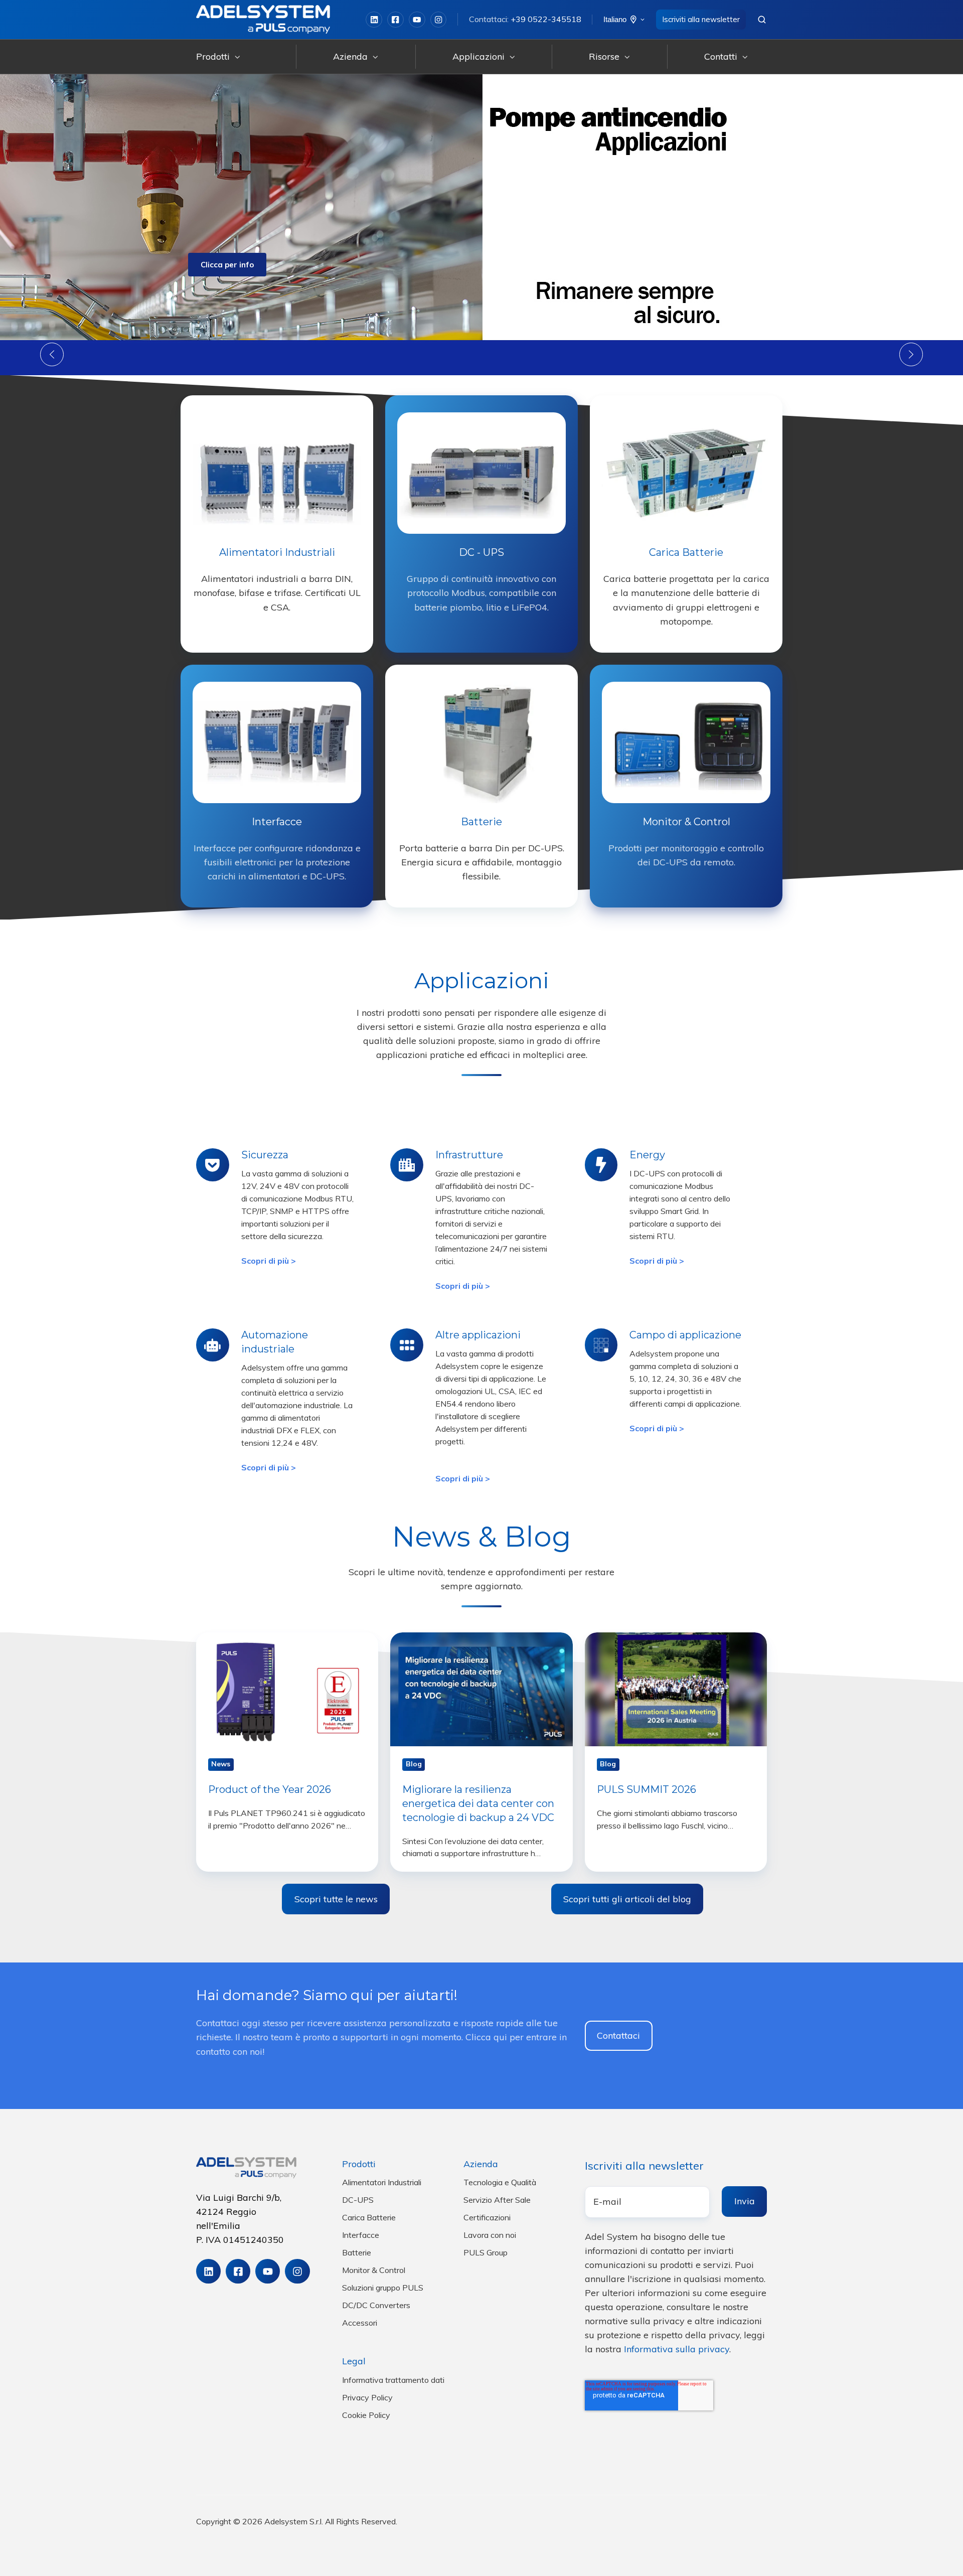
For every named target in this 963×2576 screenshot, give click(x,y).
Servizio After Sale (497, 2200)
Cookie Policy (366, 2415)
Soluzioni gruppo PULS (383, 2288)
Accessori (360, 2323)
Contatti (721, 56)
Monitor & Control (374, 2270)
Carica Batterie (369, 2217)
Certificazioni (487, 2217)
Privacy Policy (367, 2397)
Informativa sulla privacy (677, 2349)
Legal (354, 2361)
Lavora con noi (490, 2235)
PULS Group (486, 2252)
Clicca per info (227, 265)
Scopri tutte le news (336, 1899)
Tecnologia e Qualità (500, 2182)
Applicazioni (478, 56)
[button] (762, 20)
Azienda (350, 56)
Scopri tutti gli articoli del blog (627, 1899)
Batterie (357, 2252)
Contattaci (618, 2035)
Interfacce (361, 2235)
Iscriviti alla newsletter (701, 19)
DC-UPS (358, 2200)
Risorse (604, 56)
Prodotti (213, 56)
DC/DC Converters (376, 2305)
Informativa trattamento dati (393, 2380)
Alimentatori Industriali (382, 2182)
